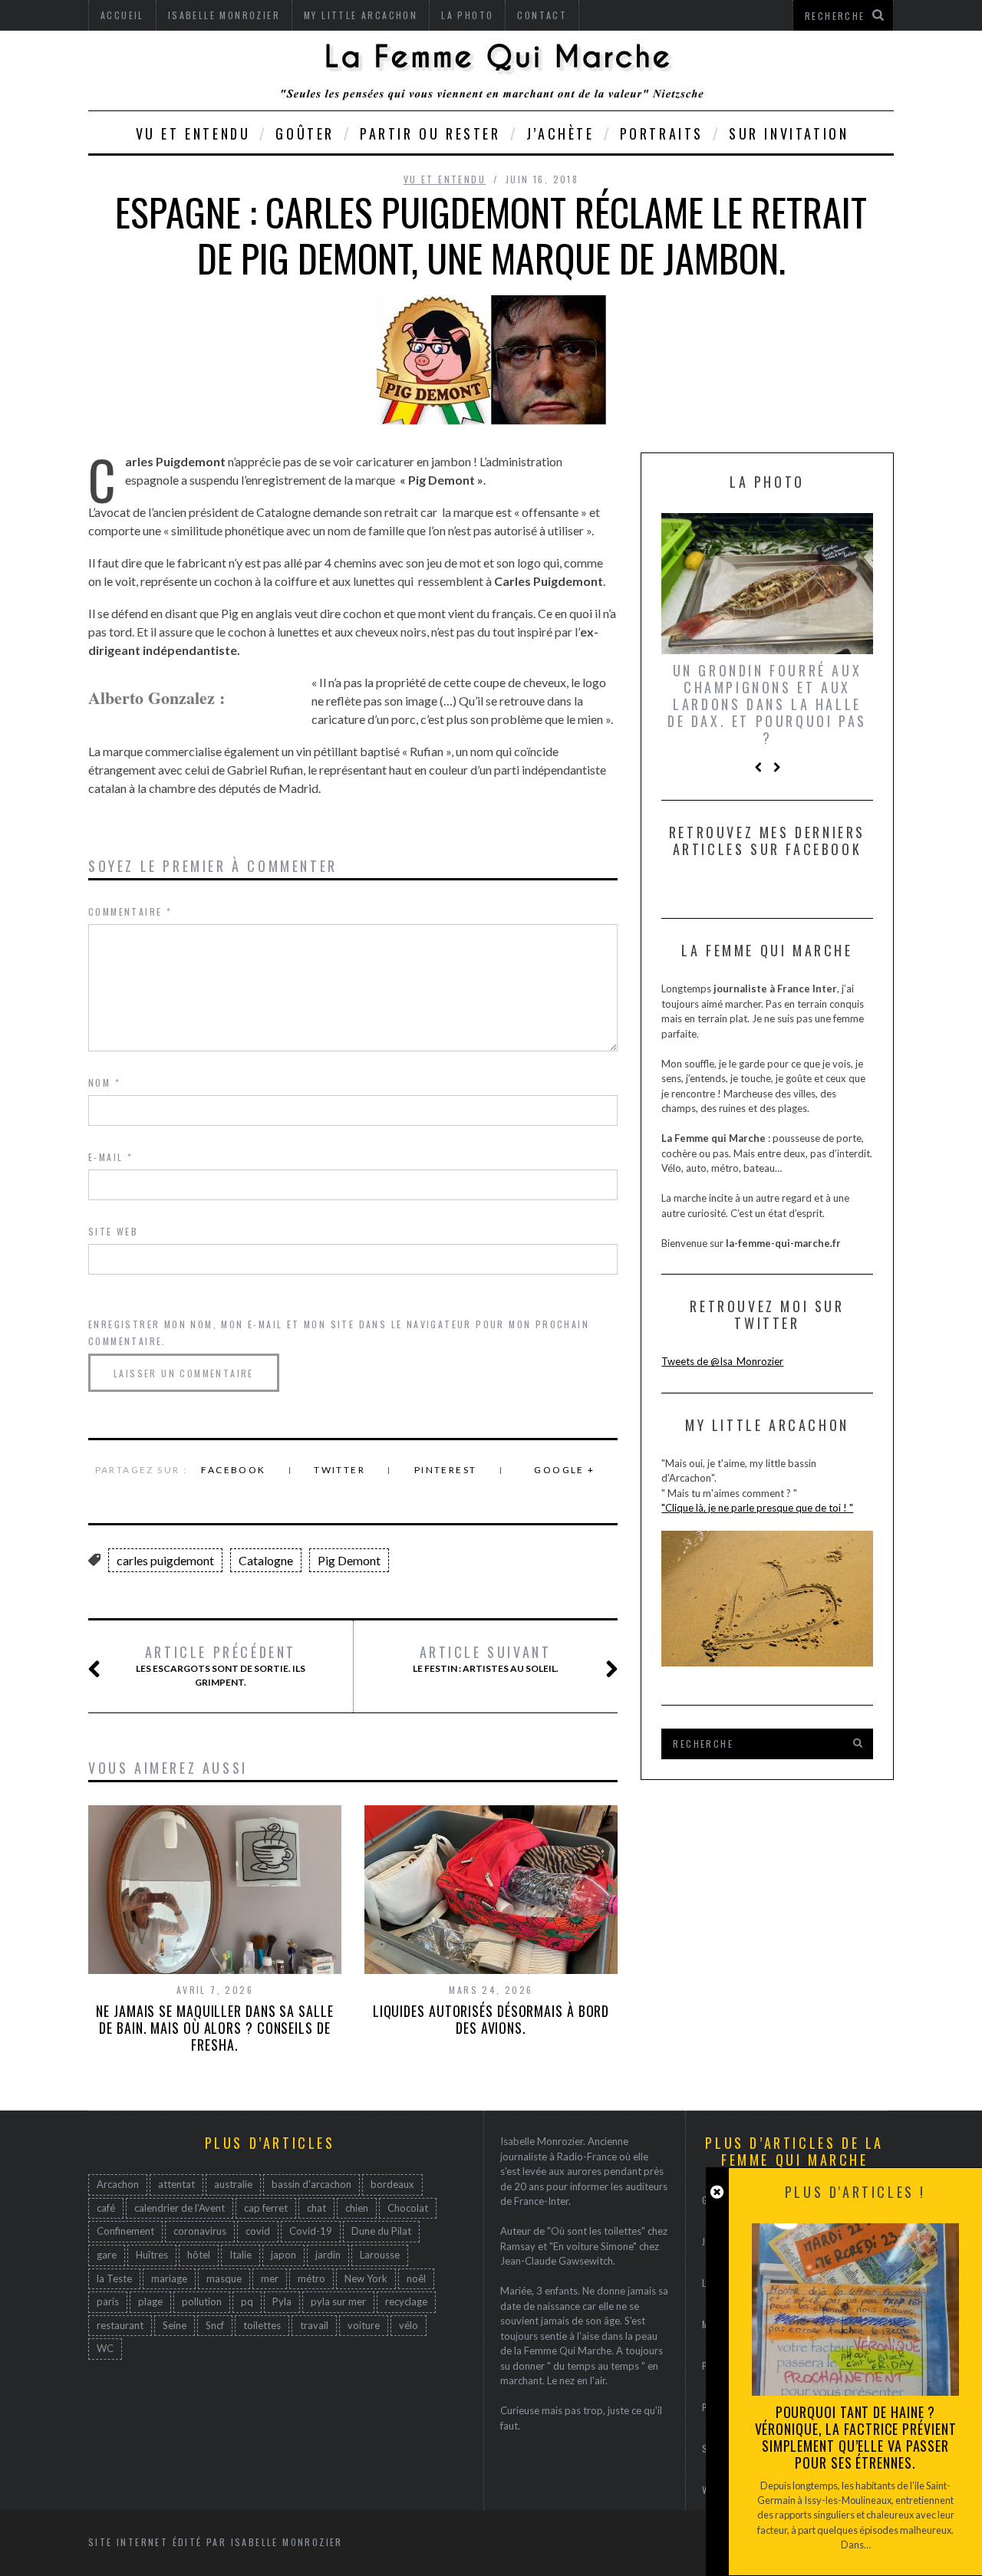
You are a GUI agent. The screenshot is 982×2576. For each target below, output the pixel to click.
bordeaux (392, 2184)
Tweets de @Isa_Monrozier (722, 1361)
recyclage (406, 2301)
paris (108, 2301)
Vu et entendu (193, 133)
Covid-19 (311, 2231)
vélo (409, 2325)
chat (316, 2208)
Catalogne (266, 1560)
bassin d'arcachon (311, 2184)
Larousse (380, 2255)
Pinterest (446, 1470)
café (106, 2208)
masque (224, 2278)
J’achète (560, 133)
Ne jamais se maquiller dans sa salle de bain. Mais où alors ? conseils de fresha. (214, 2028)
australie (233, 2184)
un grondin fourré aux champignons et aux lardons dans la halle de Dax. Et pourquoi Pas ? (767, 704)
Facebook (233, 1470)
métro (311, 2278)
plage (150, 2301)
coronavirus (200, 2231)
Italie (241, 2255)
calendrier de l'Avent (180, 2208)
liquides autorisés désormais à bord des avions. (491, 2019)
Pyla (282, 2301)
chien (357, 2208)
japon (283, 2255)
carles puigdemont (165, 1560)
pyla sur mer (338, 2301)
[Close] (717, 2192)
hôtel (199, 2255)
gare (107, 2255)
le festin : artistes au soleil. (486, 1659)
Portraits (662, 133)
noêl (416, 2278)
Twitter (339, 1470)
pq (247, 2301)
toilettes (262, 2325)
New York (366, 2278)
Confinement (125, 2231)
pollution (202, 2301)
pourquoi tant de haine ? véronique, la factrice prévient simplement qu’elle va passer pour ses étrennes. (856, 2437)
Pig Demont (349, 1560)
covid (258, 2231)
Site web (113, 1231)
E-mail (110, 1157)
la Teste (114, 2278)
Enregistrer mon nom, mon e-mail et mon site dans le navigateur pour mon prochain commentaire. (339, 1332)
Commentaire (130, 911)
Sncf (215, 2325)
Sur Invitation (789, 133)
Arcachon (118, 2184)
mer (270, 2278)
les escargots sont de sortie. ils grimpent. (221, 1666)
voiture (364, 2325)
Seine (175, 2325)
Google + (564, 1470)
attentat (176, 2184)
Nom (104, 1082)
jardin (328, 2255)
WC (105, 2348)
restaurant (120, 2325)
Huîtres (152, 2255)
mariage (169, 2278)
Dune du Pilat (381, 2231)
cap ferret (266, 2208)
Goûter (305, 133)
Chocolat (408, 2208)
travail (314, 2325)
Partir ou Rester (430, 133)
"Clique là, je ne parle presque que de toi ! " (757, 1508)
